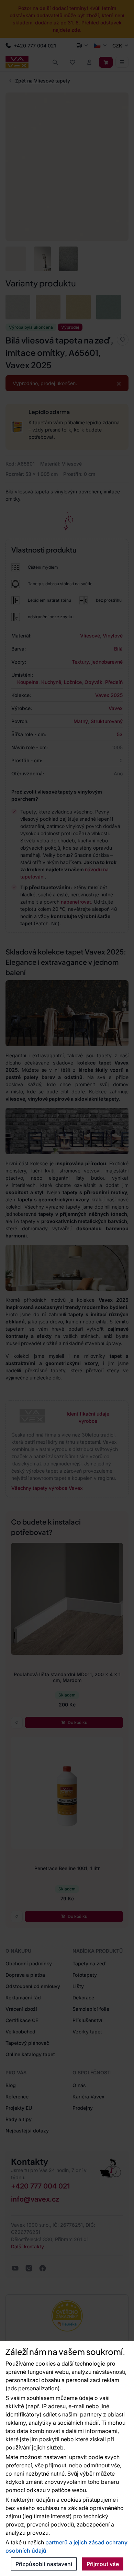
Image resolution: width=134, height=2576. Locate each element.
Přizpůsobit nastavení (44, 2564)
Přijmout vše (103, 2564)
